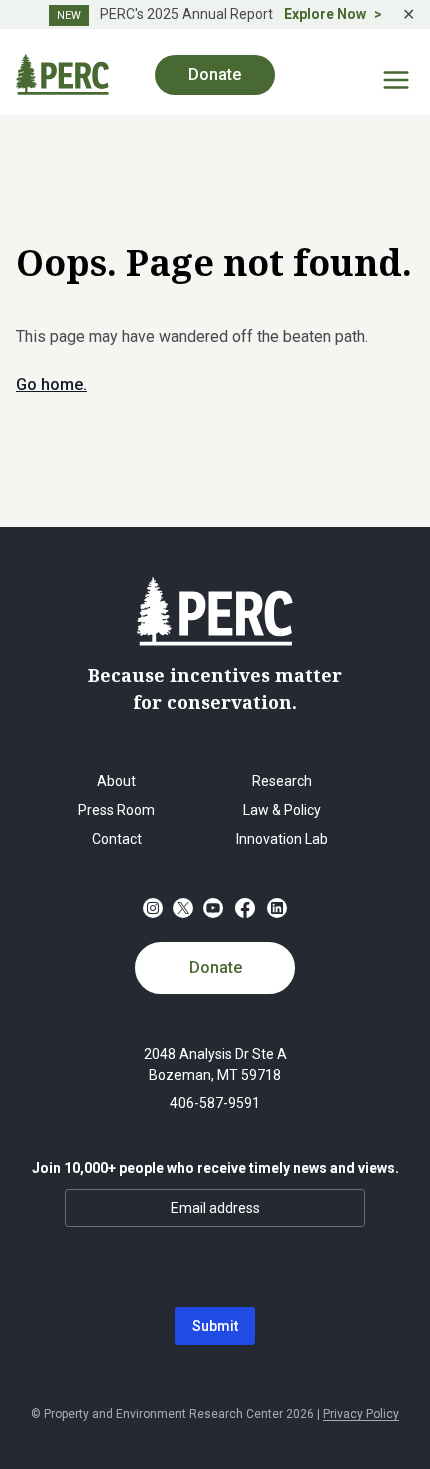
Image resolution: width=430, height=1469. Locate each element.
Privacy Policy (361, 1414)
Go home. (51, 384)
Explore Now (325, 14)
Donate (215, 967)
